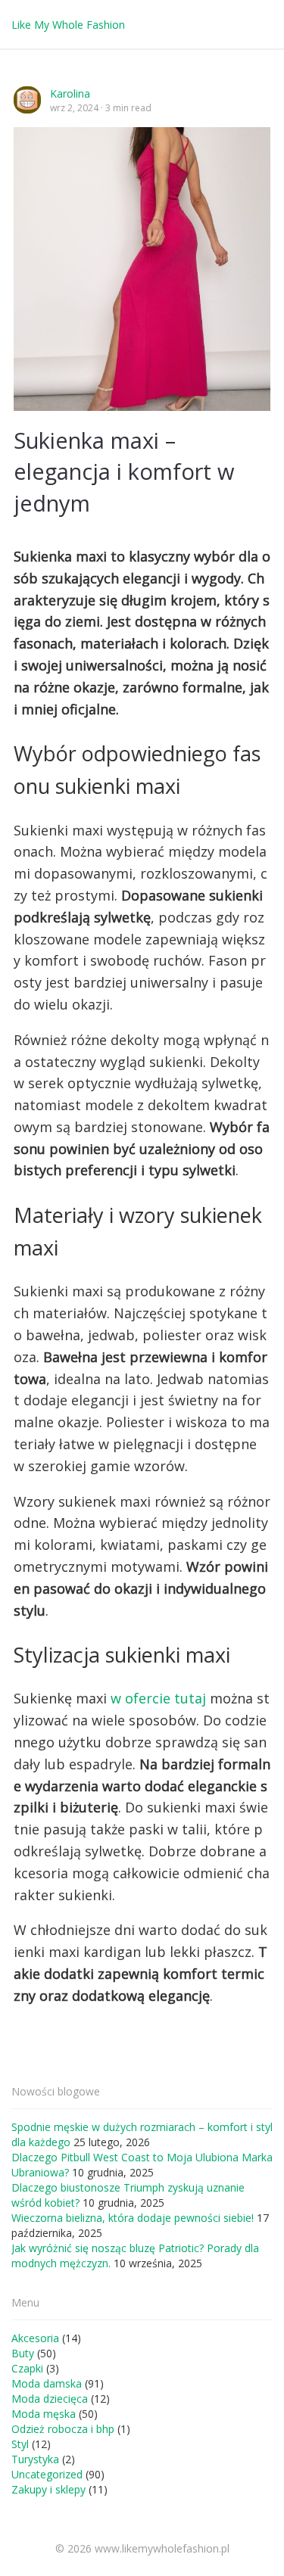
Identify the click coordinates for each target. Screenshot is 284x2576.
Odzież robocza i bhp (63, 2429)
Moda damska (47, 2383)
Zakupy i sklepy (48, 2489)
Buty (23, 2353)
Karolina (70, 93)
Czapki (27, 2368)
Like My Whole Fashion (68, 25)
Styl (20, 2444)
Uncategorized (47, 2474)
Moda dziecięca (50, 2399)
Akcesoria (35, 2338)
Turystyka (35, 2459)
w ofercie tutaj (158, 1698)
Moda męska (44, 2414)
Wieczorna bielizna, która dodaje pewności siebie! (133, 2218)
